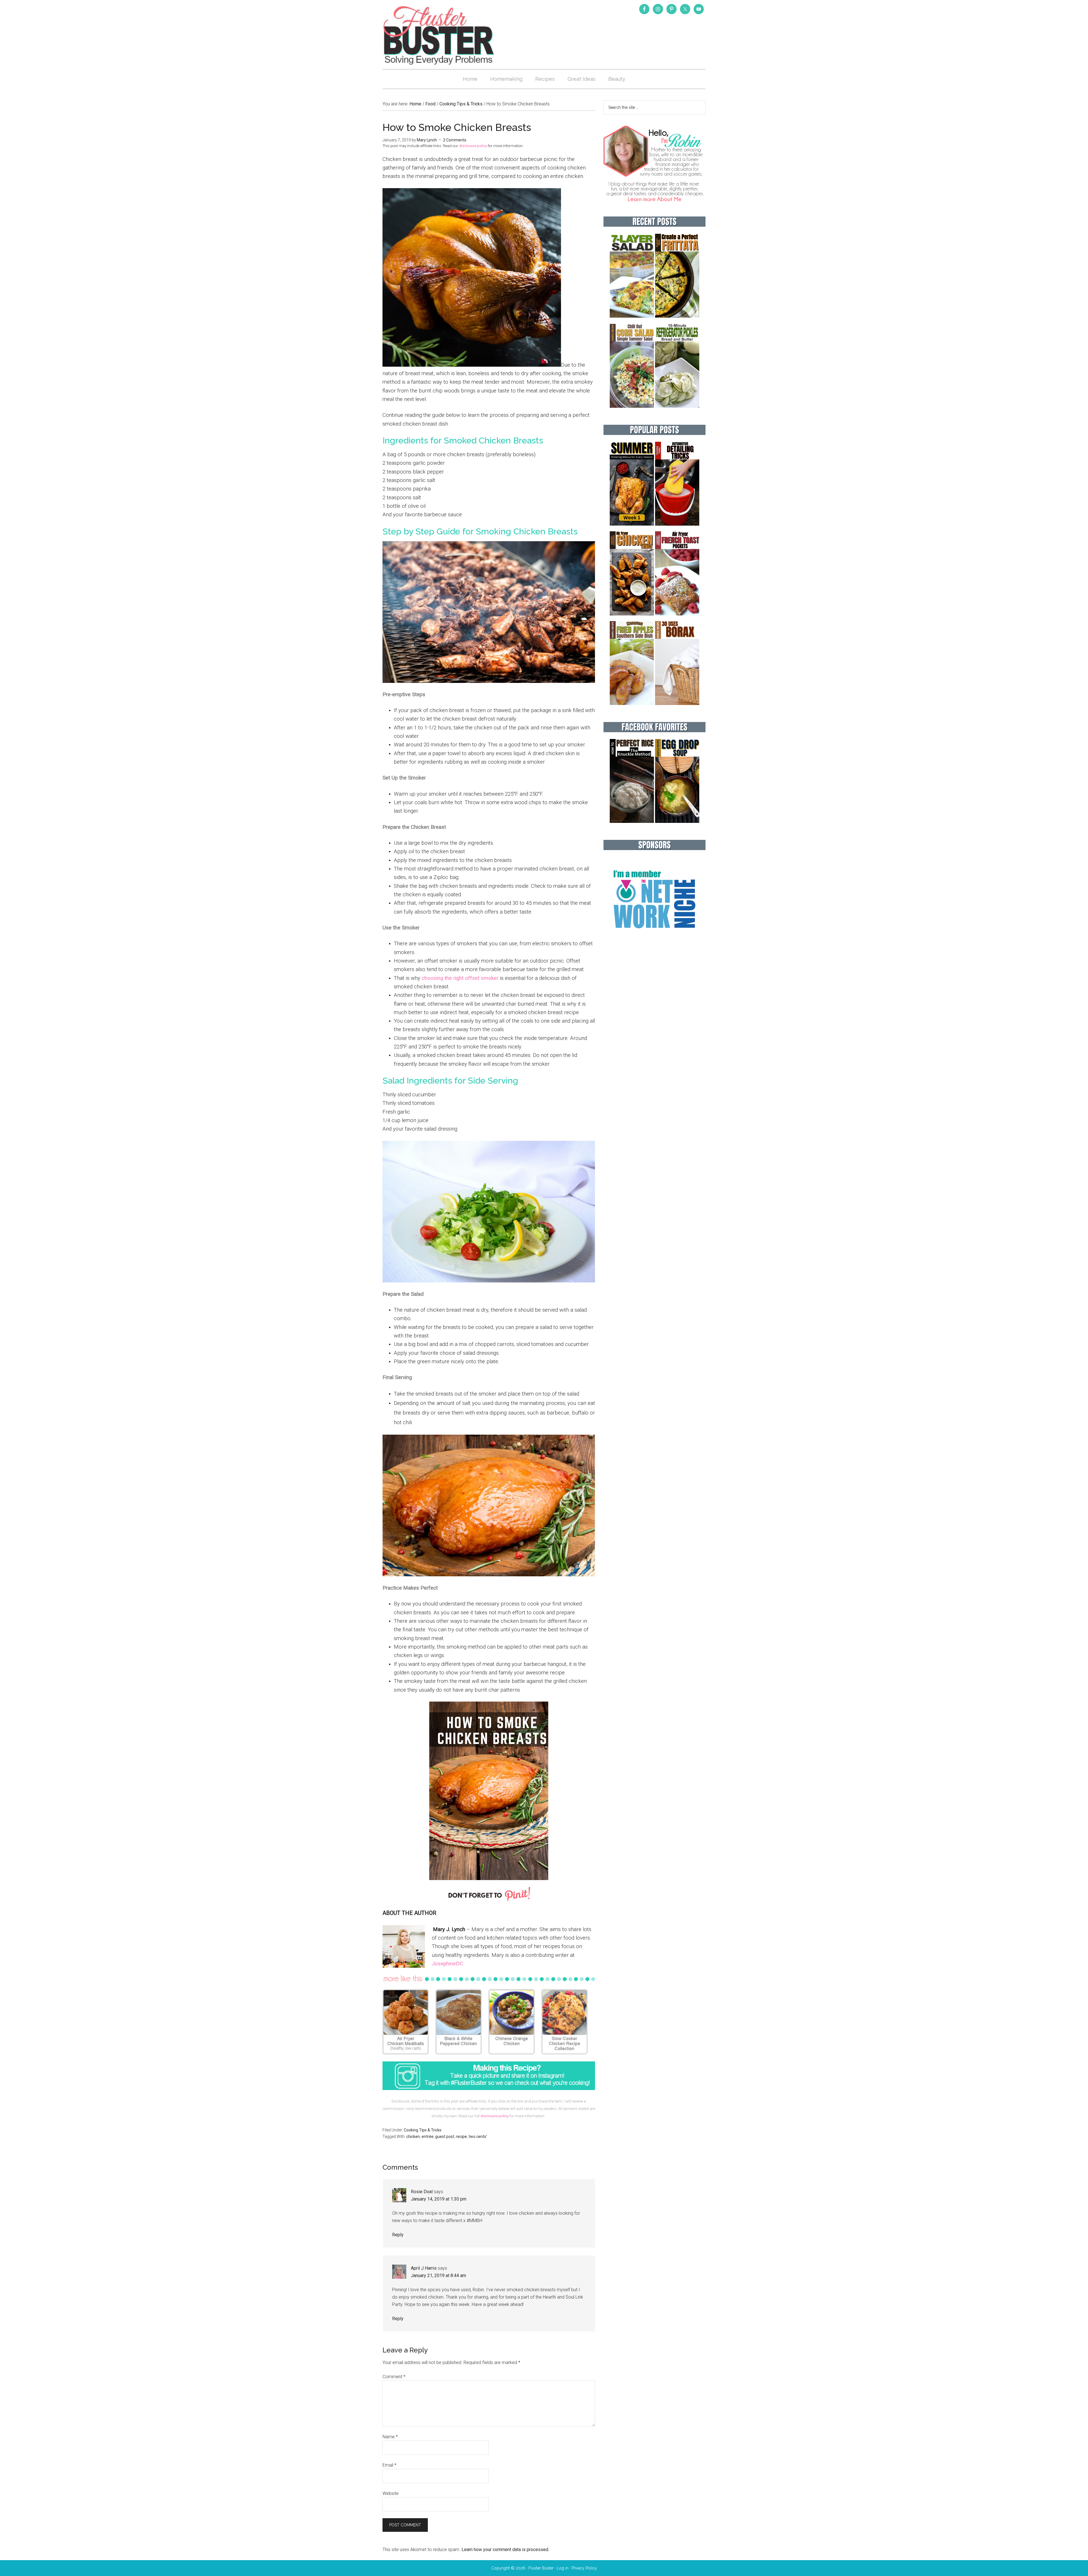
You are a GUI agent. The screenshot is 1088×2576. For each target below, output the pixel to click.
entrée (428, 2137)
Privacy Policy (584, 2568)
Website (391, 2493)
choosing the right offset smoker (460, 978)
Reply (398, 2235)
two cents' (478, 2137)
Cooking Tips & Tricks (423, 2130)
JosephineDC (447, 1964)
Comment (394, 2377)
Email (389, 2465)
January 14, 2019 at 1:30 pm (439, 2199)
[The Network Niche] (654, 940)
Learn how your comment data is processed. (505, 2550)
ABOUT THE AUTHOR (409, 1913)
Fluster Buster (439, 35)
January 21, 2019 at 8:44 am (438, 2275)
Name (390, 2437)
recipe (461, 2137)
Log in (563, 2568)
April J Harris (424, 2268)
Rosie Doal (422, 2192)
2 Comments (455, 140)
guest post (445, 2137)
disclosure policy (473, 146)
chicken (413, 2137)
